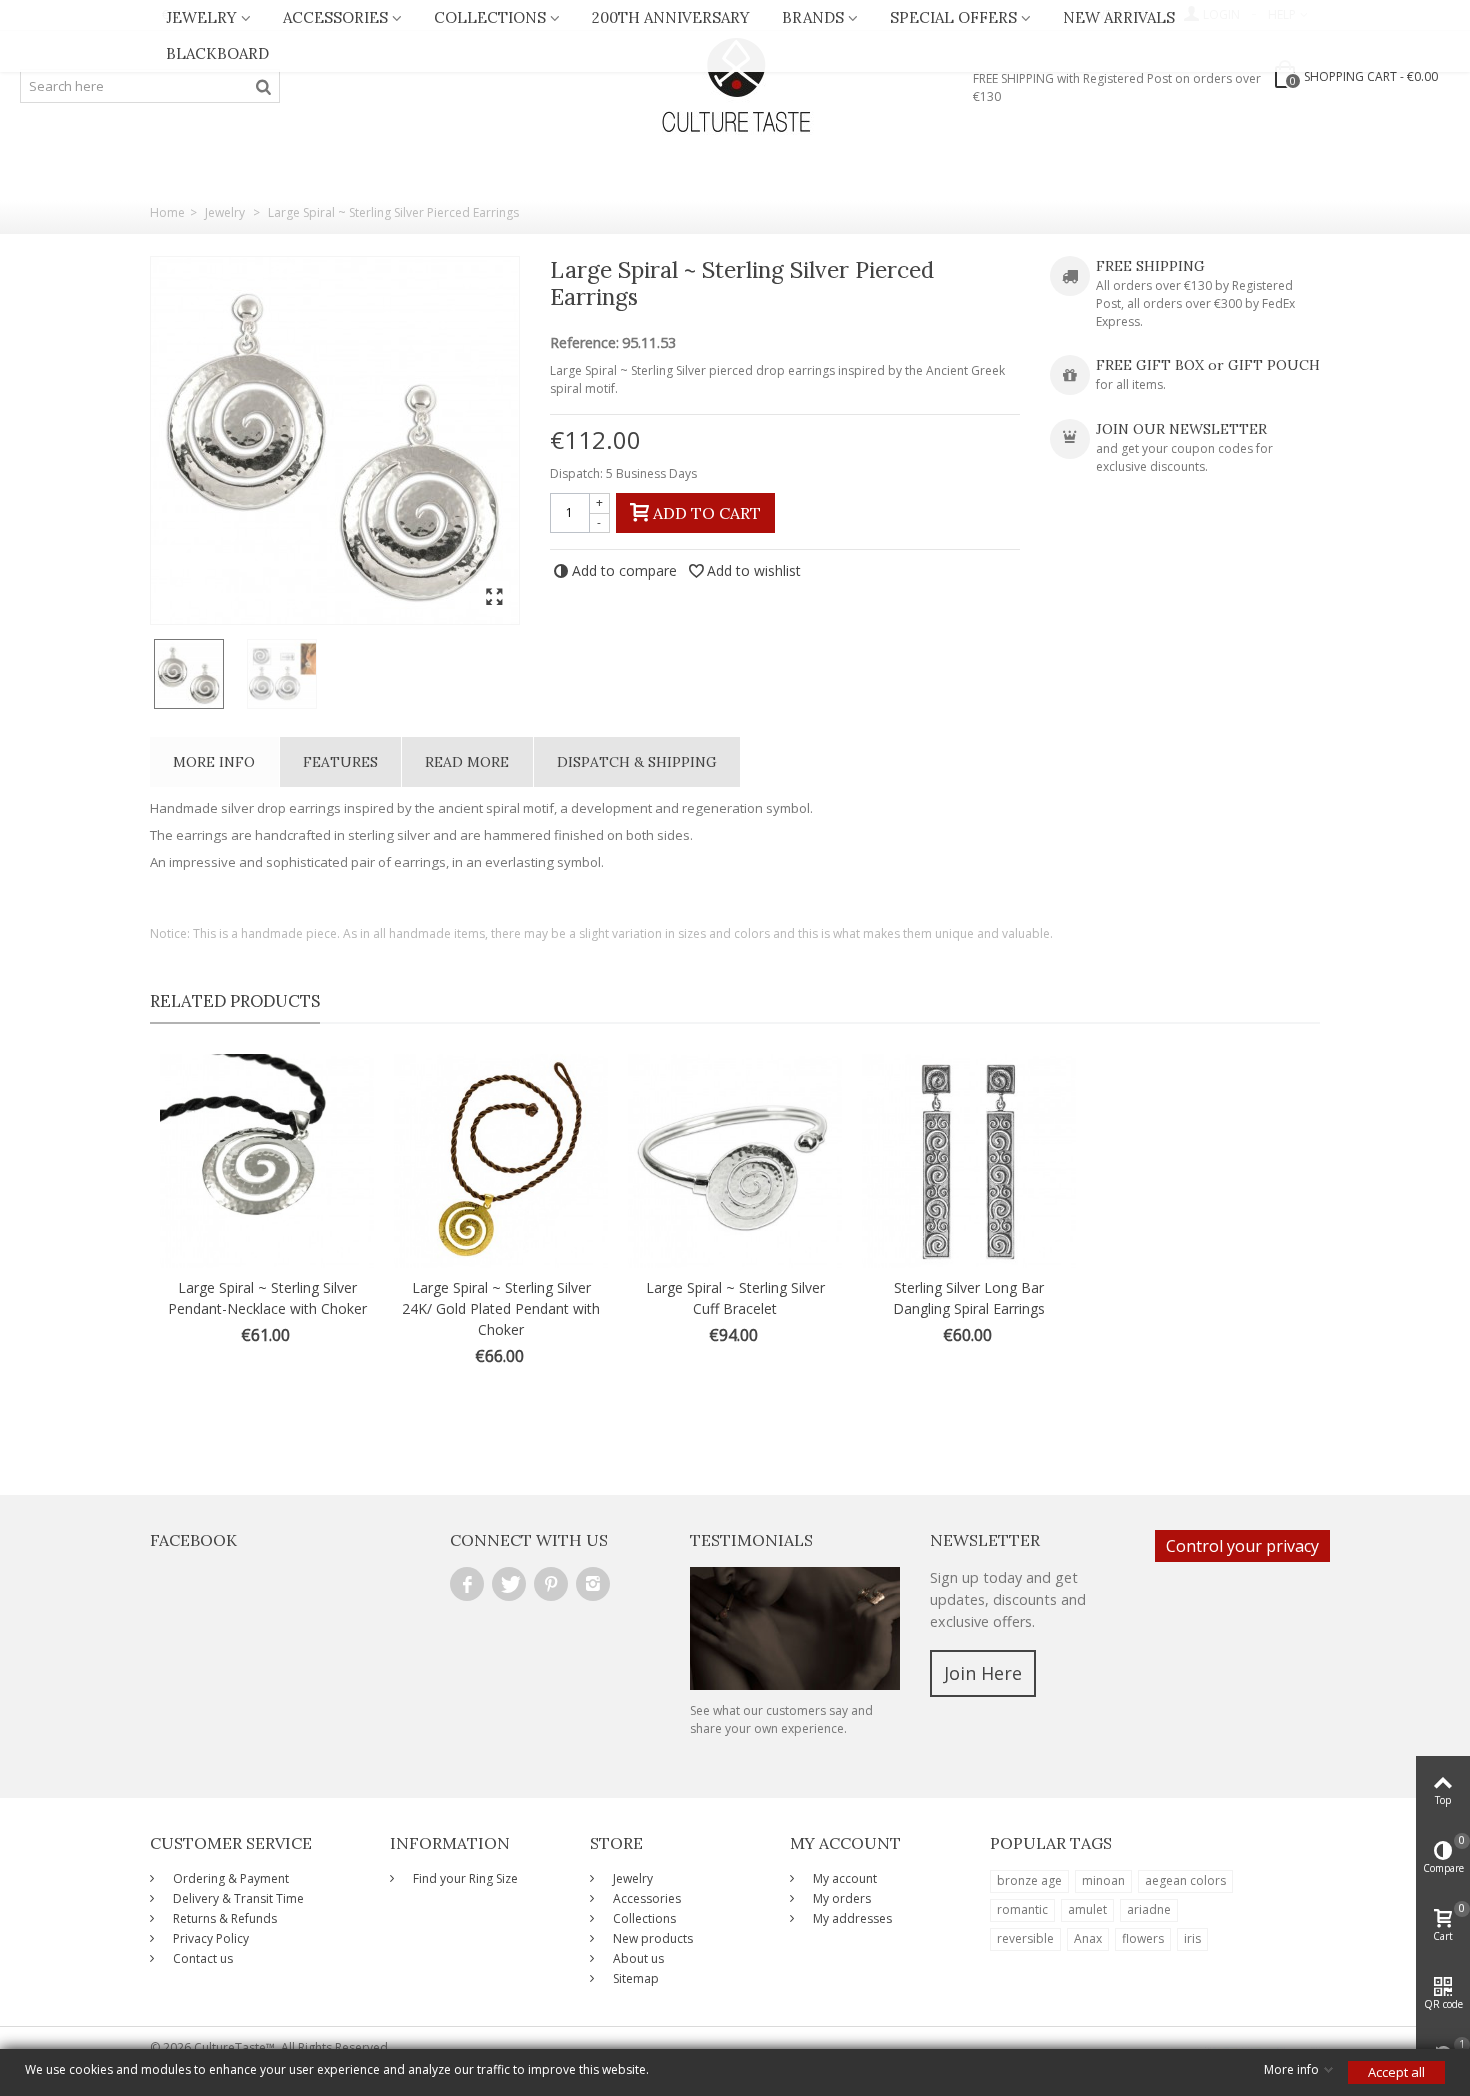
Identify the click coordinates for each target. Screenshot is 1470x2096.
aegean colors (1185, 1880)
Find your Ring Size (464, 1878)
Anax (1088, 1938)
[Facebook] (467, 1584)
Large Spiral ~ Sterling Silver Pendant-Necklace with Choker (267, 1298)
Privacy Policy (209, 1938)
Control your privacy (1242, 1546)
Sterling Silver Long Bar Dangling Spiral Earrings (969, 1298)
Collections (490, 17)
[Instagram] (593, 1584)
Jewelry (201, 17)
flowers (1143, 1938)
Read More (467, 762)
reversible (1025, 1938)
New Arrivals (1119, 17)
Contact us (201, 1958)
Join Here (983, 1673)
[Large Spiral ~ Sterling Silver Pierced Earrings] (335, 440)
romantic (1022, 1909)
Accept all (1396, 2072)
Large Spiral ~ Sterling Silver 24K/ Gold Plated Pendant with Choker (501, 1308)
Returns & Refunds (223, 1918)
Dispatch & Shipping (637, 762)
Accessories (335, 17)
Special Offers (953, 17)
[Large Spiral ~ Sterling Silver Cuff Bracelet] (735, 1161)
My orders (840, 1898)
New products (651, 1938)
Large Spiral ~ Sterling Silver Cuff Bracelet (735, 1298)
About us (637, 1958)
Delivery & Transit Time (237, 1898)
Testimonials (751, 1540)
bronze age (1029, 1880)
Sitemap (634, 1978)
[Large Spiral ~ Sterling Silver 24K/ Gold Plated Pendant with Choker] (501, 1161)
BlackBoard (217, 53)
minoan (1103, 1880)
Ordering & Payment (229, 1878)
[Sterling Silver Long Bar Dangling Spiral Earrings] (969, 1161)
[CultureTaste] (735, 86)
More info (214, 762)
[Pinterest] (551, 1584)
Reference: (584, 343)
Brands (813, 17)
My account (843, 1878)
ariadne (1149, 1909)
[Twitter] (509, 1584)
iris (1192, 1938)
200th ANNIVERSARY (671, 17)
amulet (1087, 1909)
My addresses (851, 1918)
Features (340, 762)
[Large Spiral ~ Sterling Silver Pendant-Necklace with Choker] (267, 1161)
